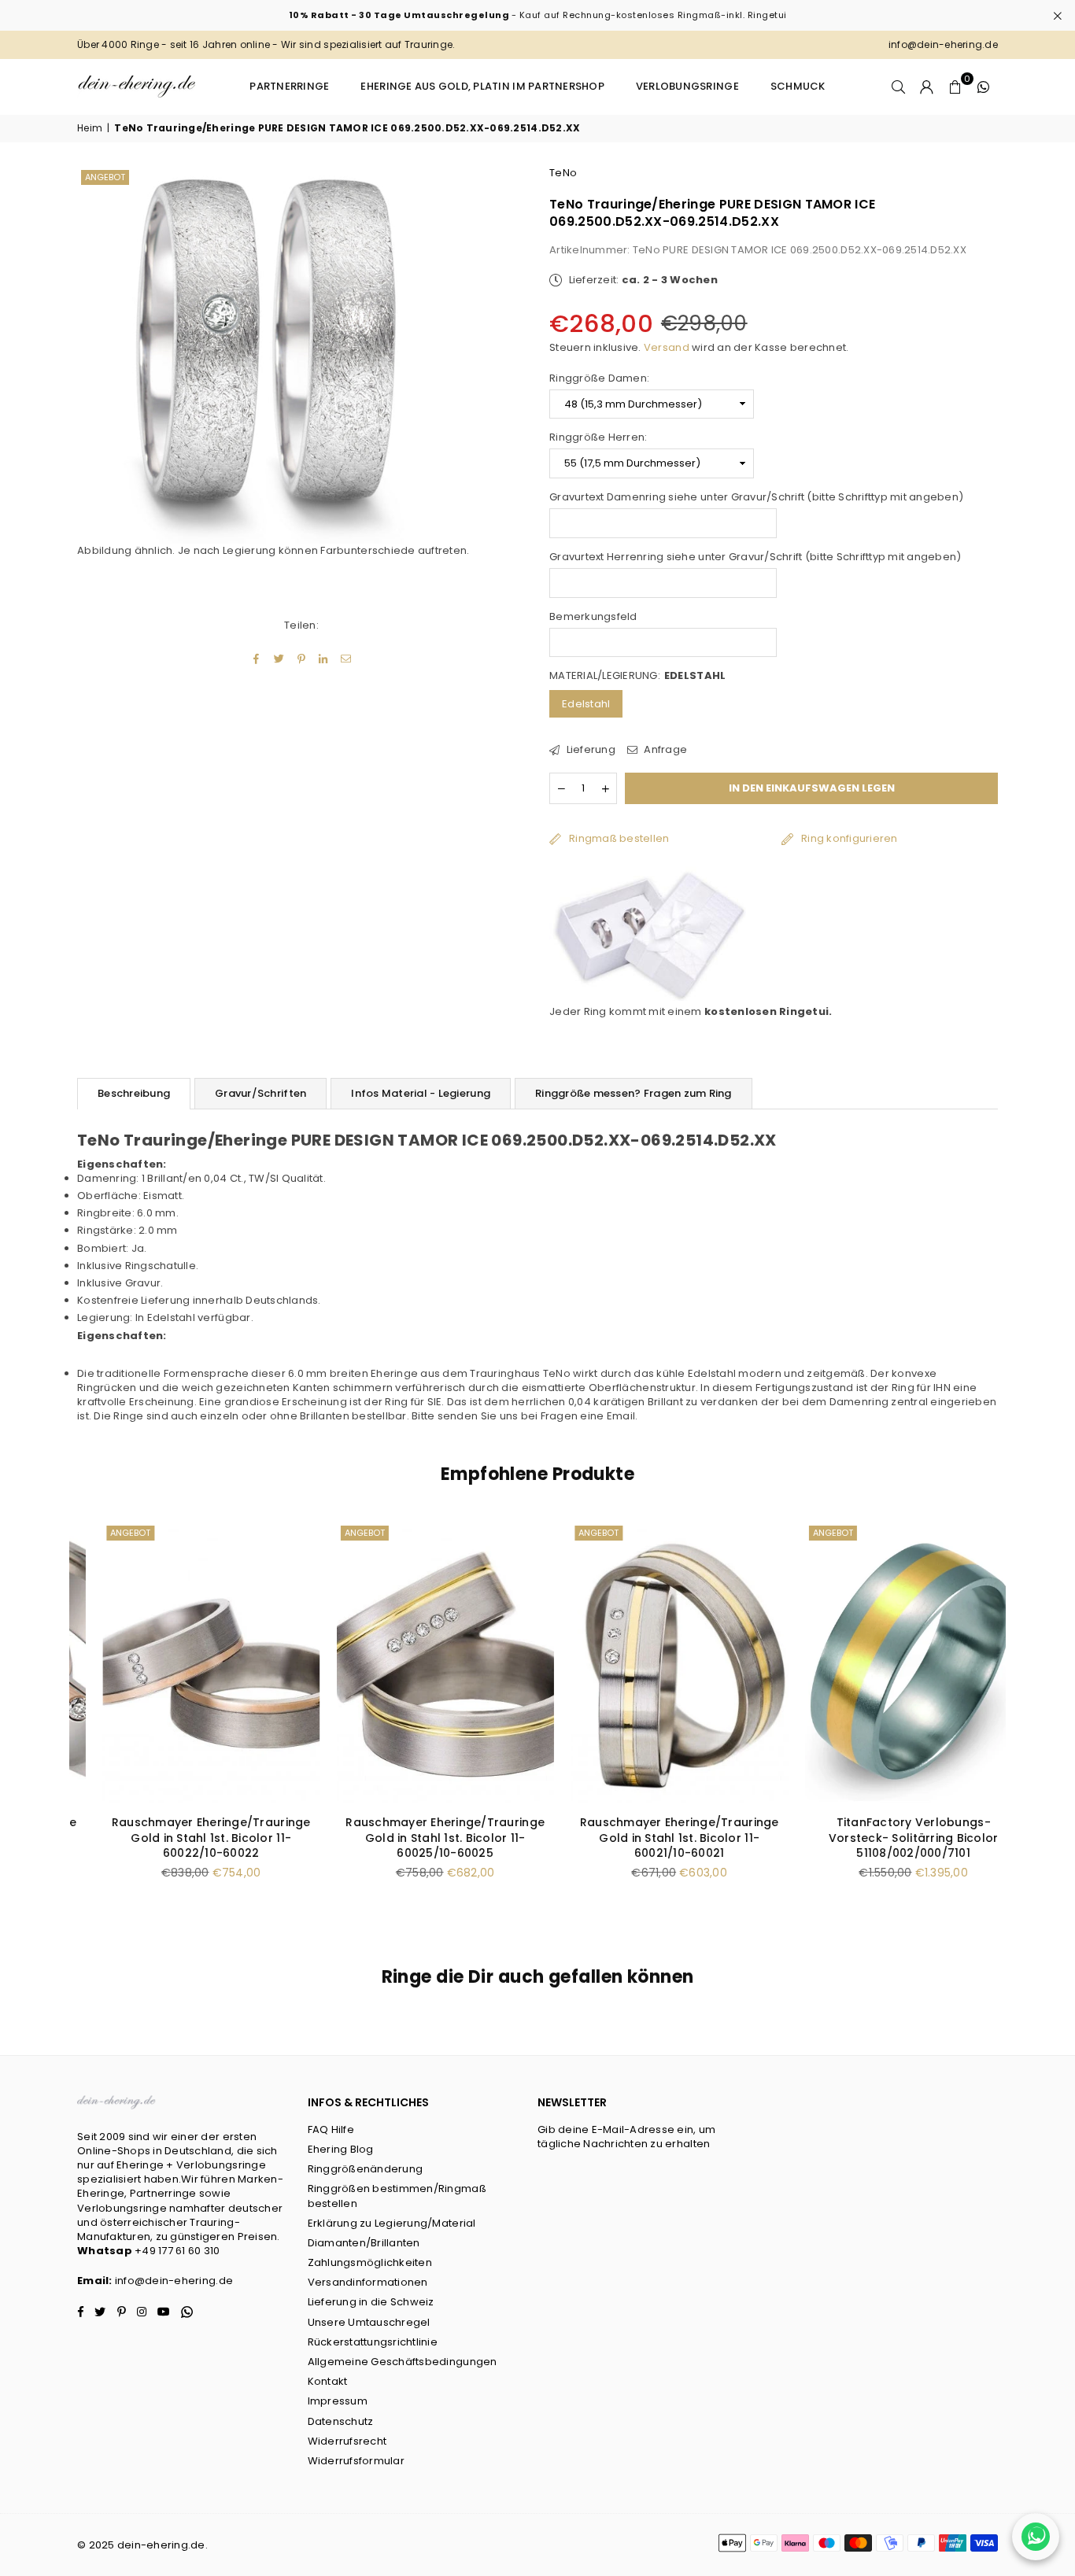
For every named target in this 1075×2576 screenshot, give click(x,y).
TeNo (563, 173)
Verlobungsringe (687, 86)
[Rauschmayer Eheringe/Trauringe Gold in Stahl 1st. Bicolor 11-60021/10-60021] (655, 1663)
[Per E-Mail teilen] (346, 659)
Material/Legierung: (637, 676)
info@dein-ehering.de (174, 2281)
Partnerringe (289, 86)
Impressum (338, 2401)
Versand (667, 347)
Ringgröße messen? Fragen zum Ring (634, 1093)
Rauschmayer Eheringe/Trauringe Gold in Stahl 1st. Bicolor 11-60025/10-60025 (421, 1838)
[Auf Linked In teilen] (324, 659)
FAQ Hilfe (331, 2129)
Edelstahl (586, 704)
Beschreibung (134, 1093)
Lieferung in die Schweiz (371, 2302)
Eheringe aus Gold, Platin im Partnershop (482, 86)
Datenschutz (341, 2421)
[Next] (1016, 1720)
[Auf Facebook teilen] (257, 659)
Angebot (105, 177)
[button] (955, 87)
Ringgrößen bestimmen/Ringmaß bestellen (397, 2196)
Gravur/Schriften (260, 1093)
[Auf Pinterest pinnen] (302, 659)
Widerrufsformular (356, 2461)
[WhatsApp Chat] (1036, 2537)
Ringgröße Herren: (598, 437)
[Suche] (899, 87)
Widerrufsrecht (347, 2441)
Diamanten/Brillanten (364, 2243)
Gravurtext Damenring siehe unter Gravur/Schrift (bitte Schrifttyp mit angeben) (756, 497)
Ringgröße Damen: (599, 378)
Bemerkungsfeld (593, 617)
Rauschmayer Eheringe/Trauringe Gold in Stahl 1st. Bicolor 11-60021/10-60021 (654, 1838)
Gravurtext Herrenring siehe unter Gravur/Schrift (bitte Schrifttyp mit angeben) (755, 557)
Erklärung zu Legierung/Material (392, 2223)
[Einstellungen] (927, 87)
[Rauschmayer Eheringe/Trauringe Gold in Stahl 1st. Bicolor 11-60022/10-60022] (187, 1663)
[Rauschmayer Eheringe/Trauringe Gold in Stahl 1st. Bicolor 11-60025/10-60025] (421, 1663)
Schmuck (798, 86)
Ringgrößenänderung (366, 2169)
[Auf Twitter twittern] (279, 659)
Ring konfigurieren (850, 838)
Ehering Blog (341, 2149)
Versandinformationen (368, 2282)
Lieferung (589, 750)
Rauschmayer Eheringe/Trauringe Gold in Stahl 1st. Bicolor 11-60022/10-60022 (186, 1838)
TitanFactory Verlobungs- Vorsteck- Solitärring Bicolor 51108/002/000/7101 (888, 1838)
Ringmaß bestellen (619, 838)
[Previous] (59, 1720)
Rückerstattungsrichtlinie (373, 2342)
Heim (90, 128)
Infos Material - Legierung (421, 1093)
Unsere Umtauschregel (369, 2322)
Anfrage (664, 750)
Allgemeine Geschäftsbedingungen (403, 2362)
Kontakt (328, 2381)
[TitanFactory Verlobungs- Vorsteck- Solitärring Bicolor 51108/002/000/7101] (889, 1663)
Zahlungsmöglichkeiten (370, 2262)
